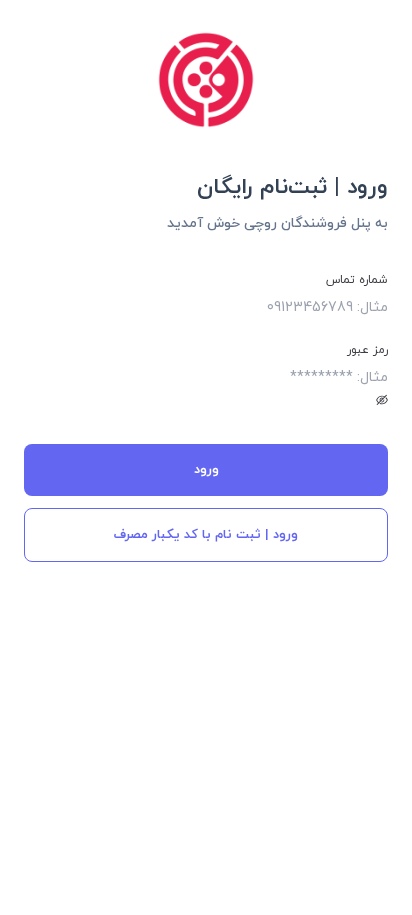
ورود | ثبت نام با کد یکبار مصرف (206, 535)
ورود (206, 470)
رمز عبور (367, 350)
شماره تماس (357, 280)
